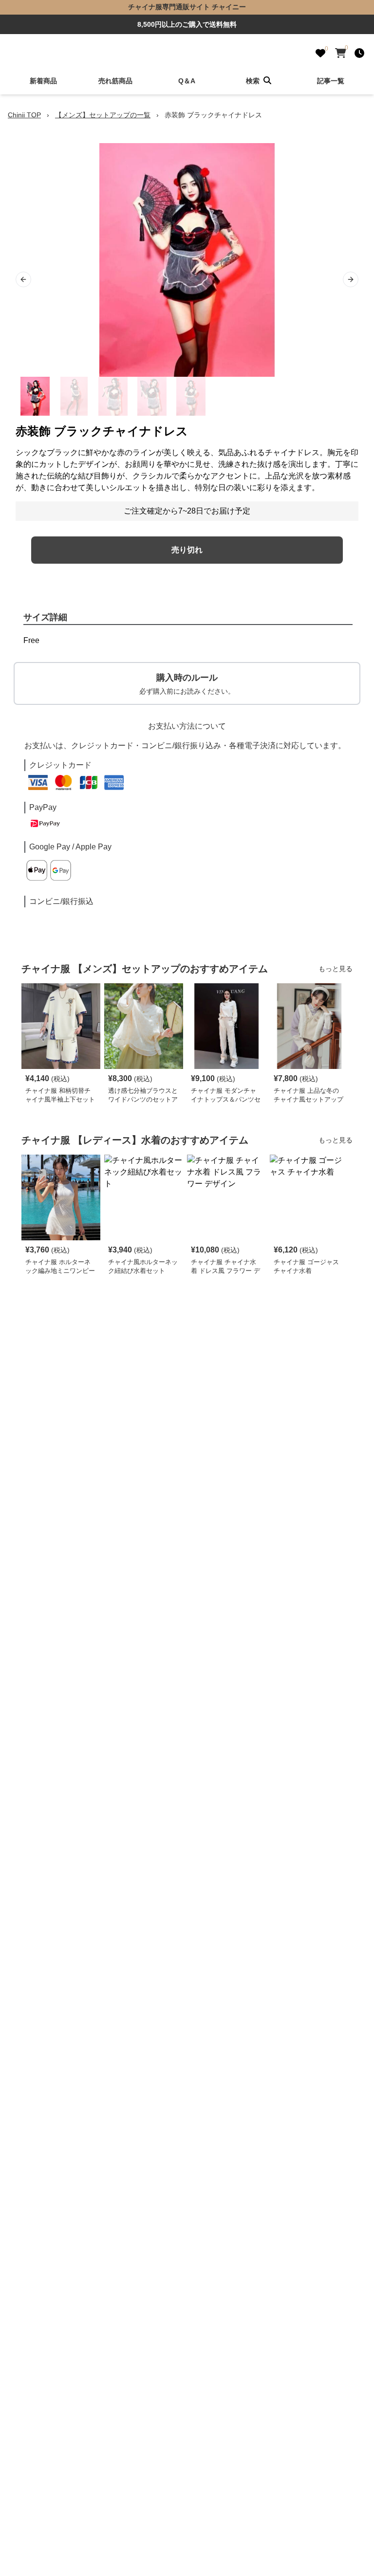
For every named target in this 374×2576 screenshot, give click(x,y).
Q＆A (187, 81)
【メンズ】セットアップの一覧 (103, 115)
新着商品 (43, 81)
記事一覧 (331, 81)
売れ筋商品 (115, 81)
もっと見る (336, 969)
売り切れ (187, 550)
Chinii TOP (24, 115)
